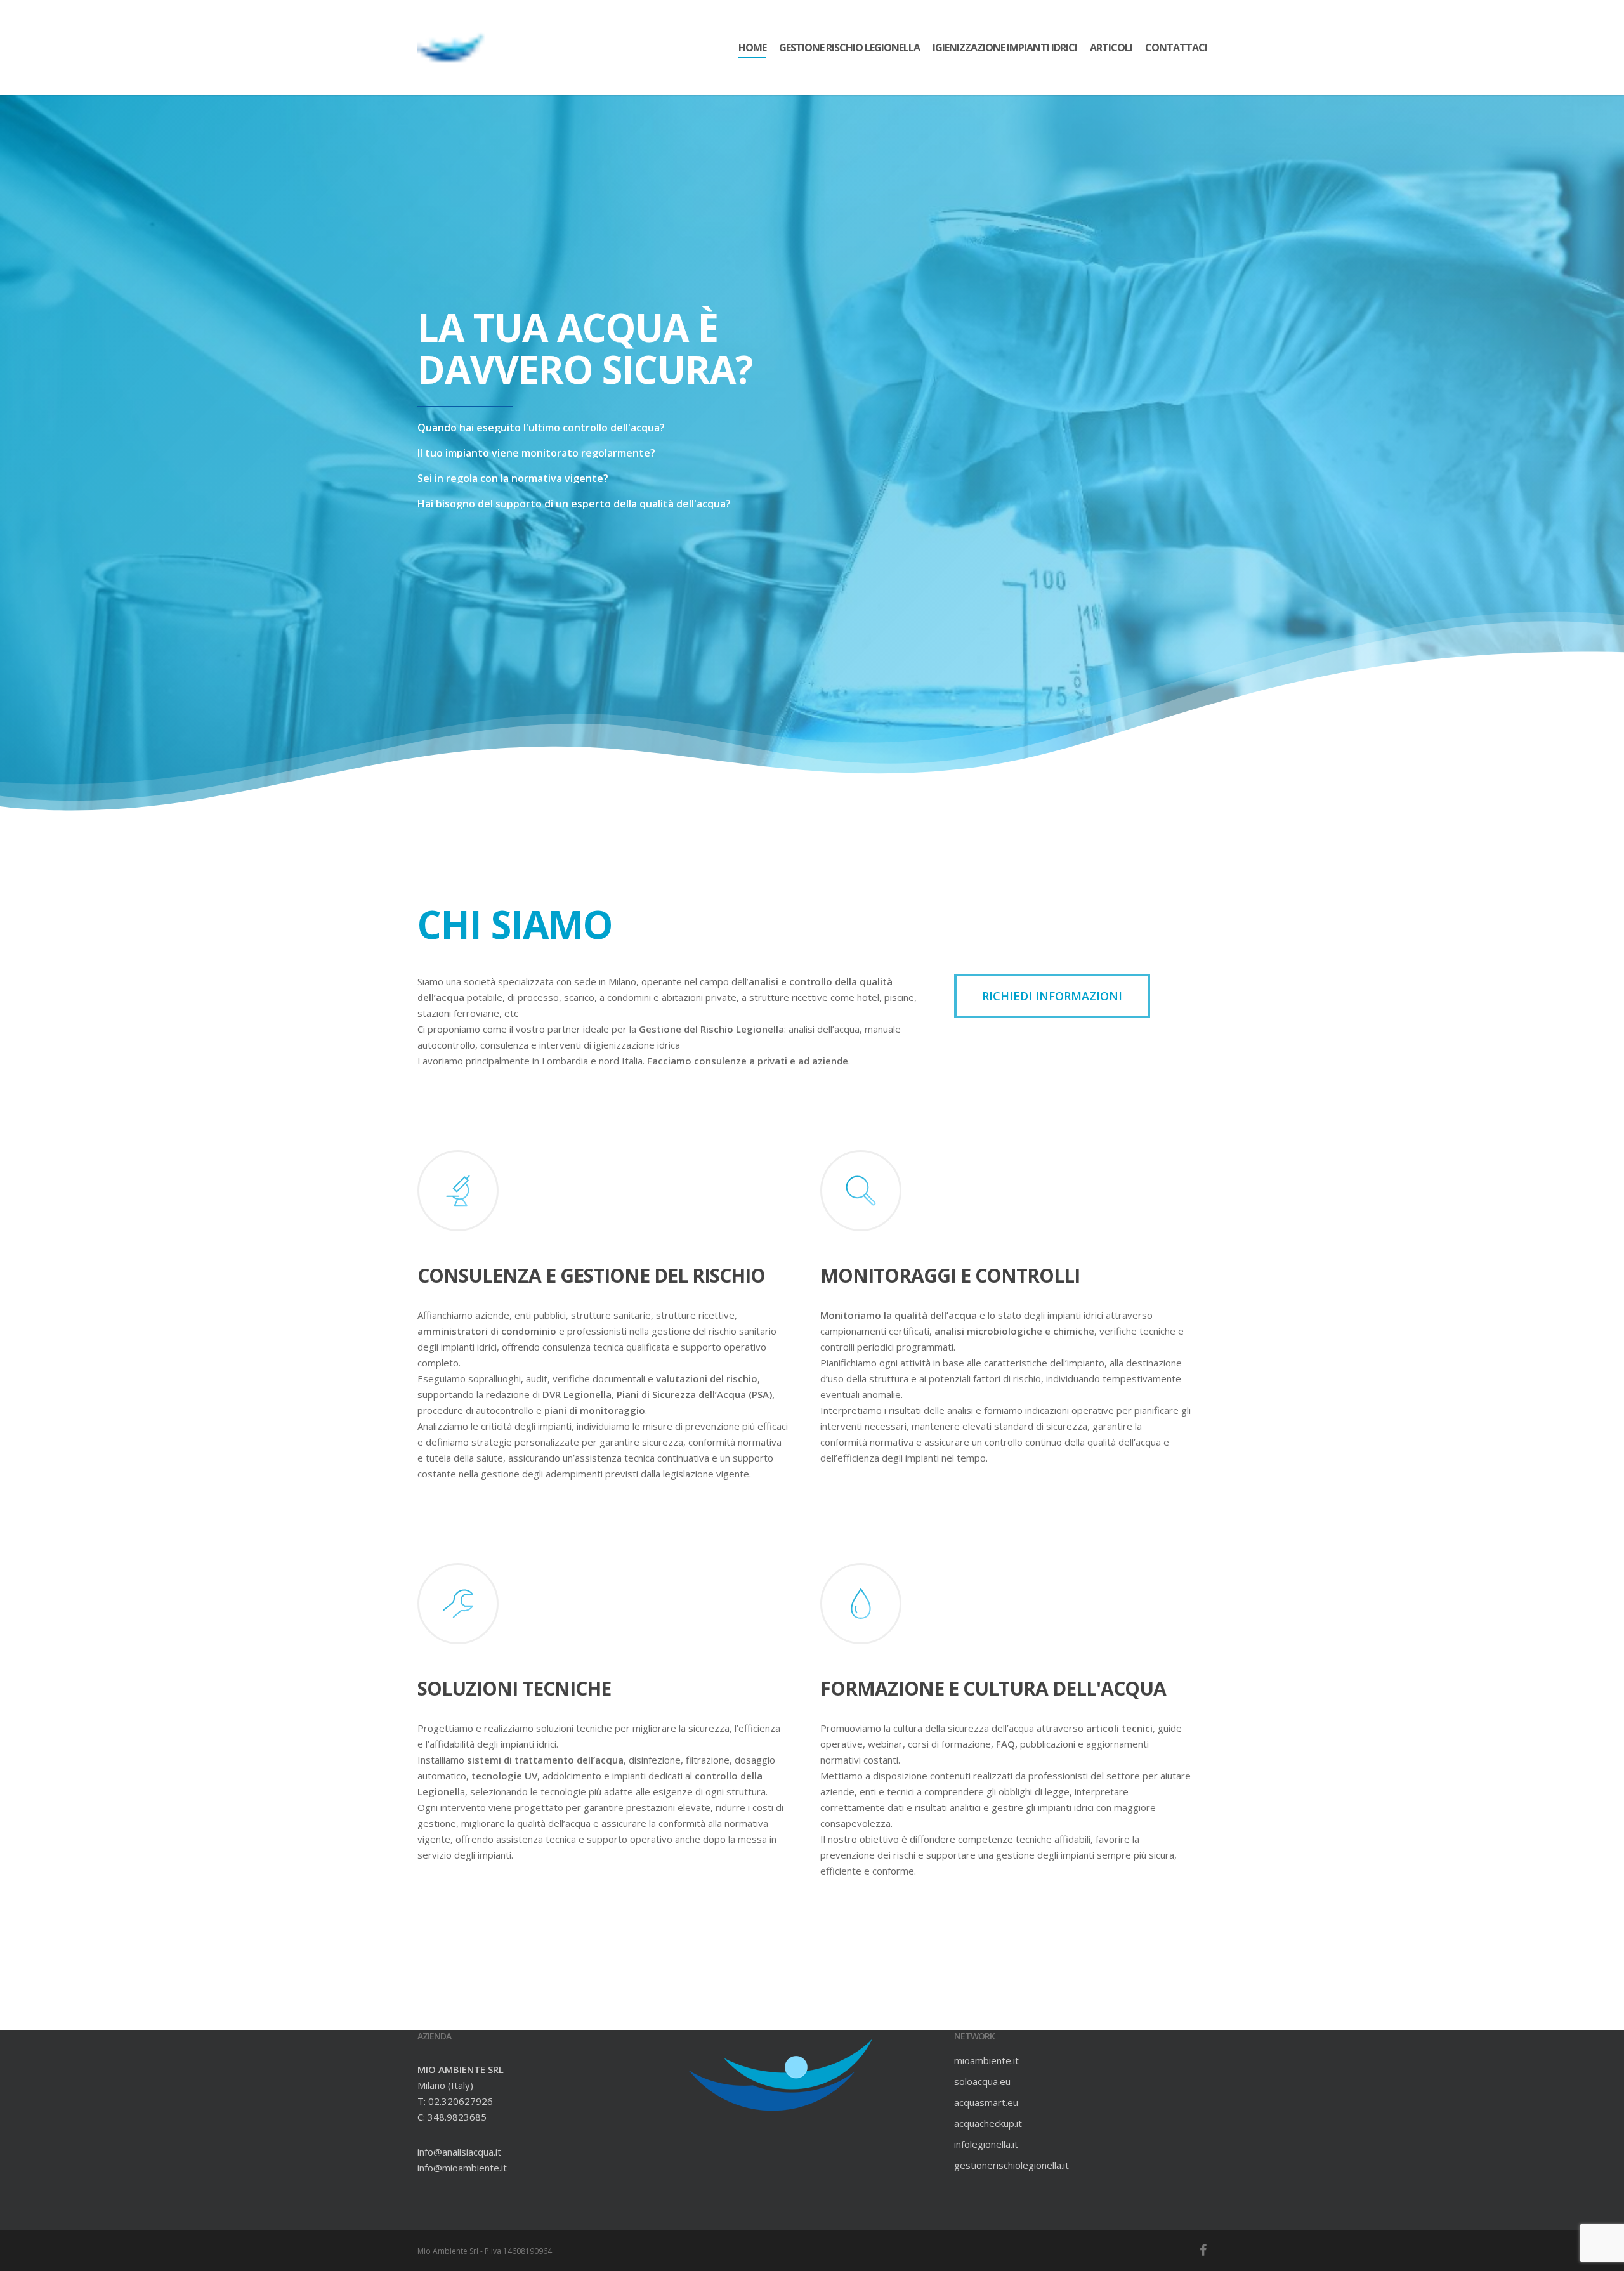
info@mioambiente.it (462, 2168)
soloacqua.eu (982, 2081)
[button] (1052, 996)
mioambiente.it (986, 2060)
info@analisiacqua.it (459, 2152)
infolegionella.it (986, 2144)
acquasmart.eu (986, 2102)
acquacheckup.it (988, 2123)
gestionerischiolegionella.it (1012, 2165)
